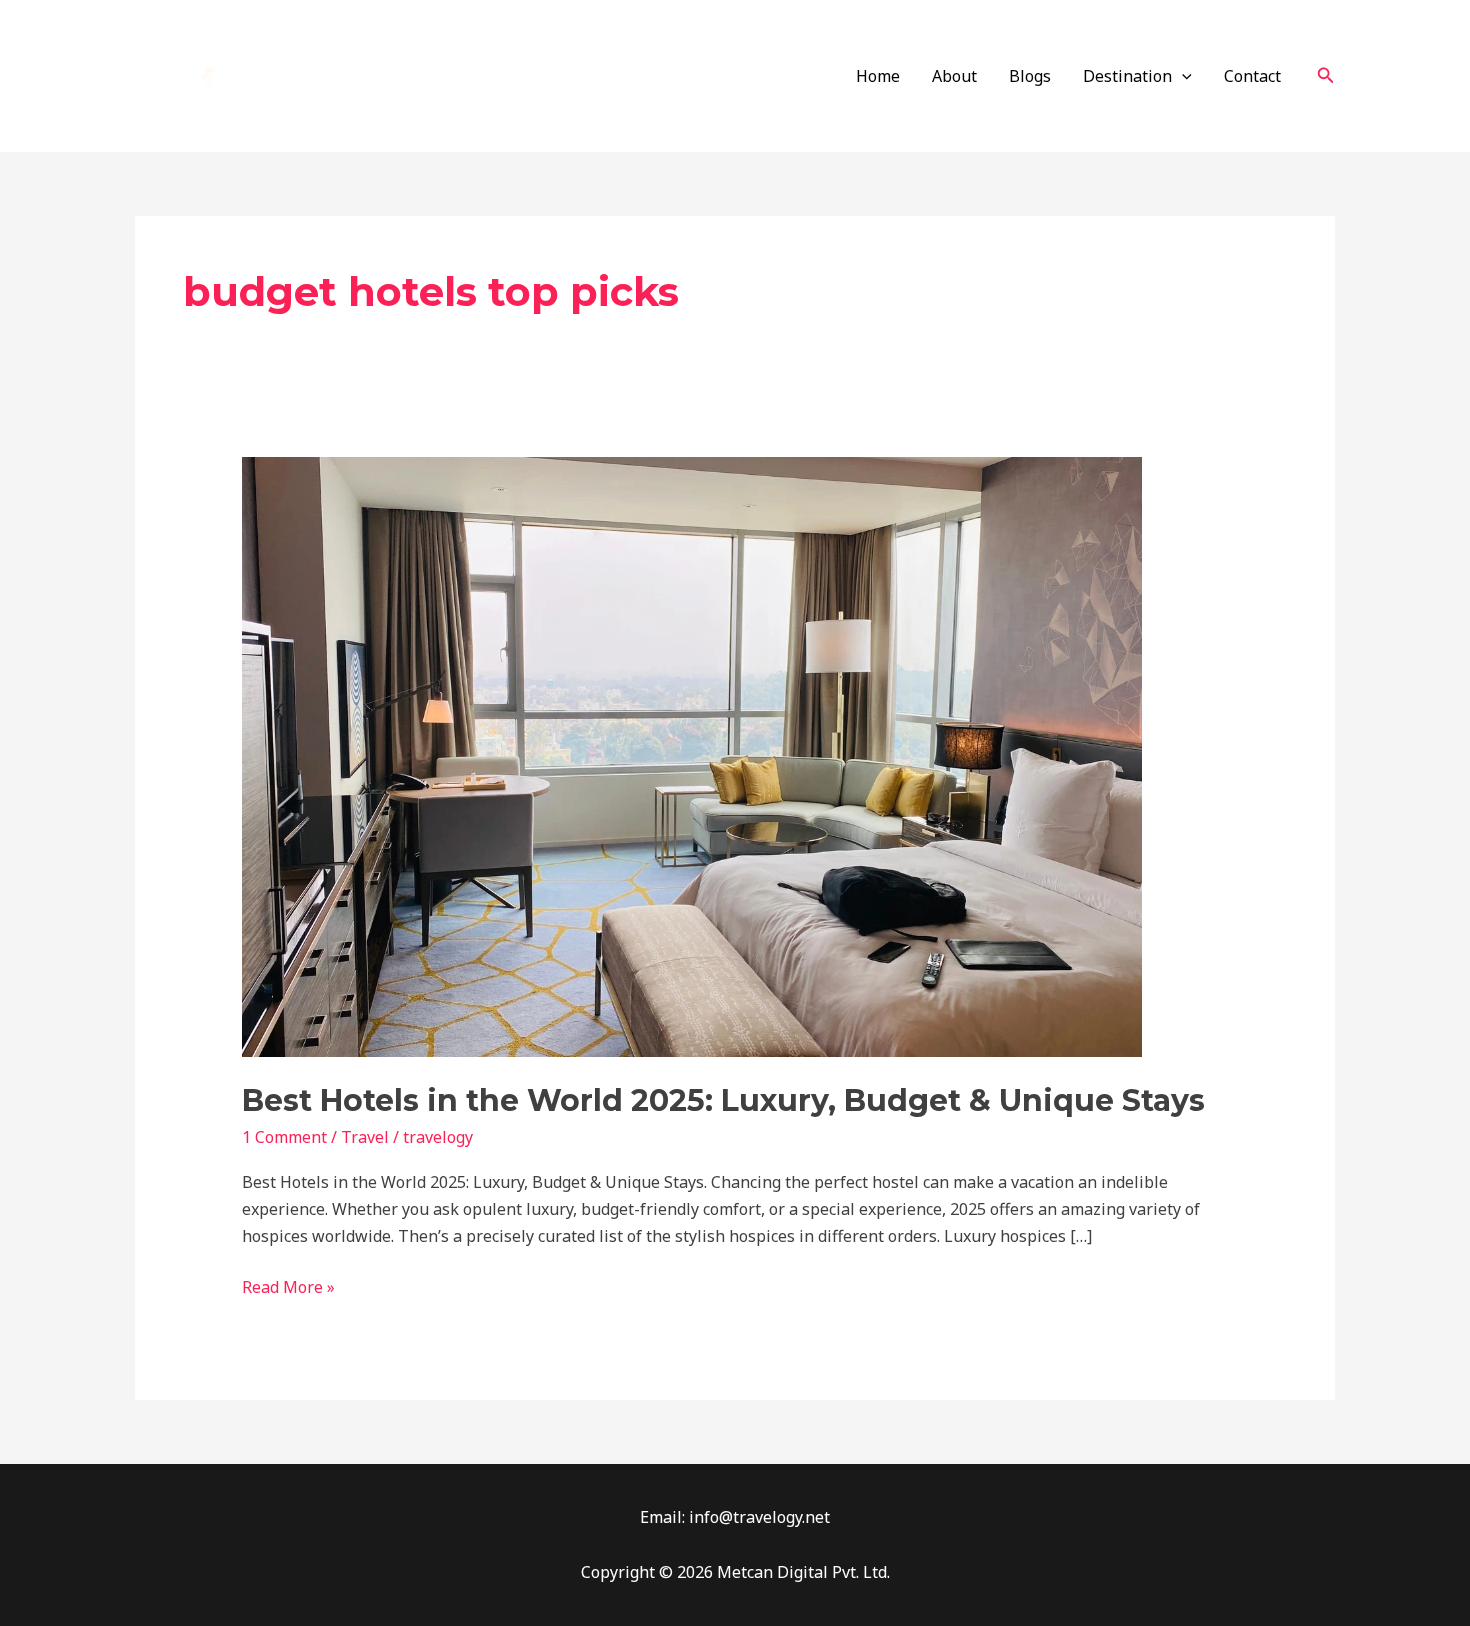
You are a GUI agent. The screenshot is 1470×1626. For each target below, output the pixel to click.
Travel (365, 1137)
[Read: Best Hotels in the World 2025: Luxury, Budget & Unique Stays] (692, 756)
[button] (1326, 76)
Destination (1127, 76)
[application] (1182, 76)
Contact (1252, 76)
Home (878, 76)
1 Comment (284, 1137)
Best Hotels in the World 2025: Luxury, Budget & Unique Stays (723, 1100)
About (954, 76)
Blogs (1030, 76)
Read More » (288, 1286)
